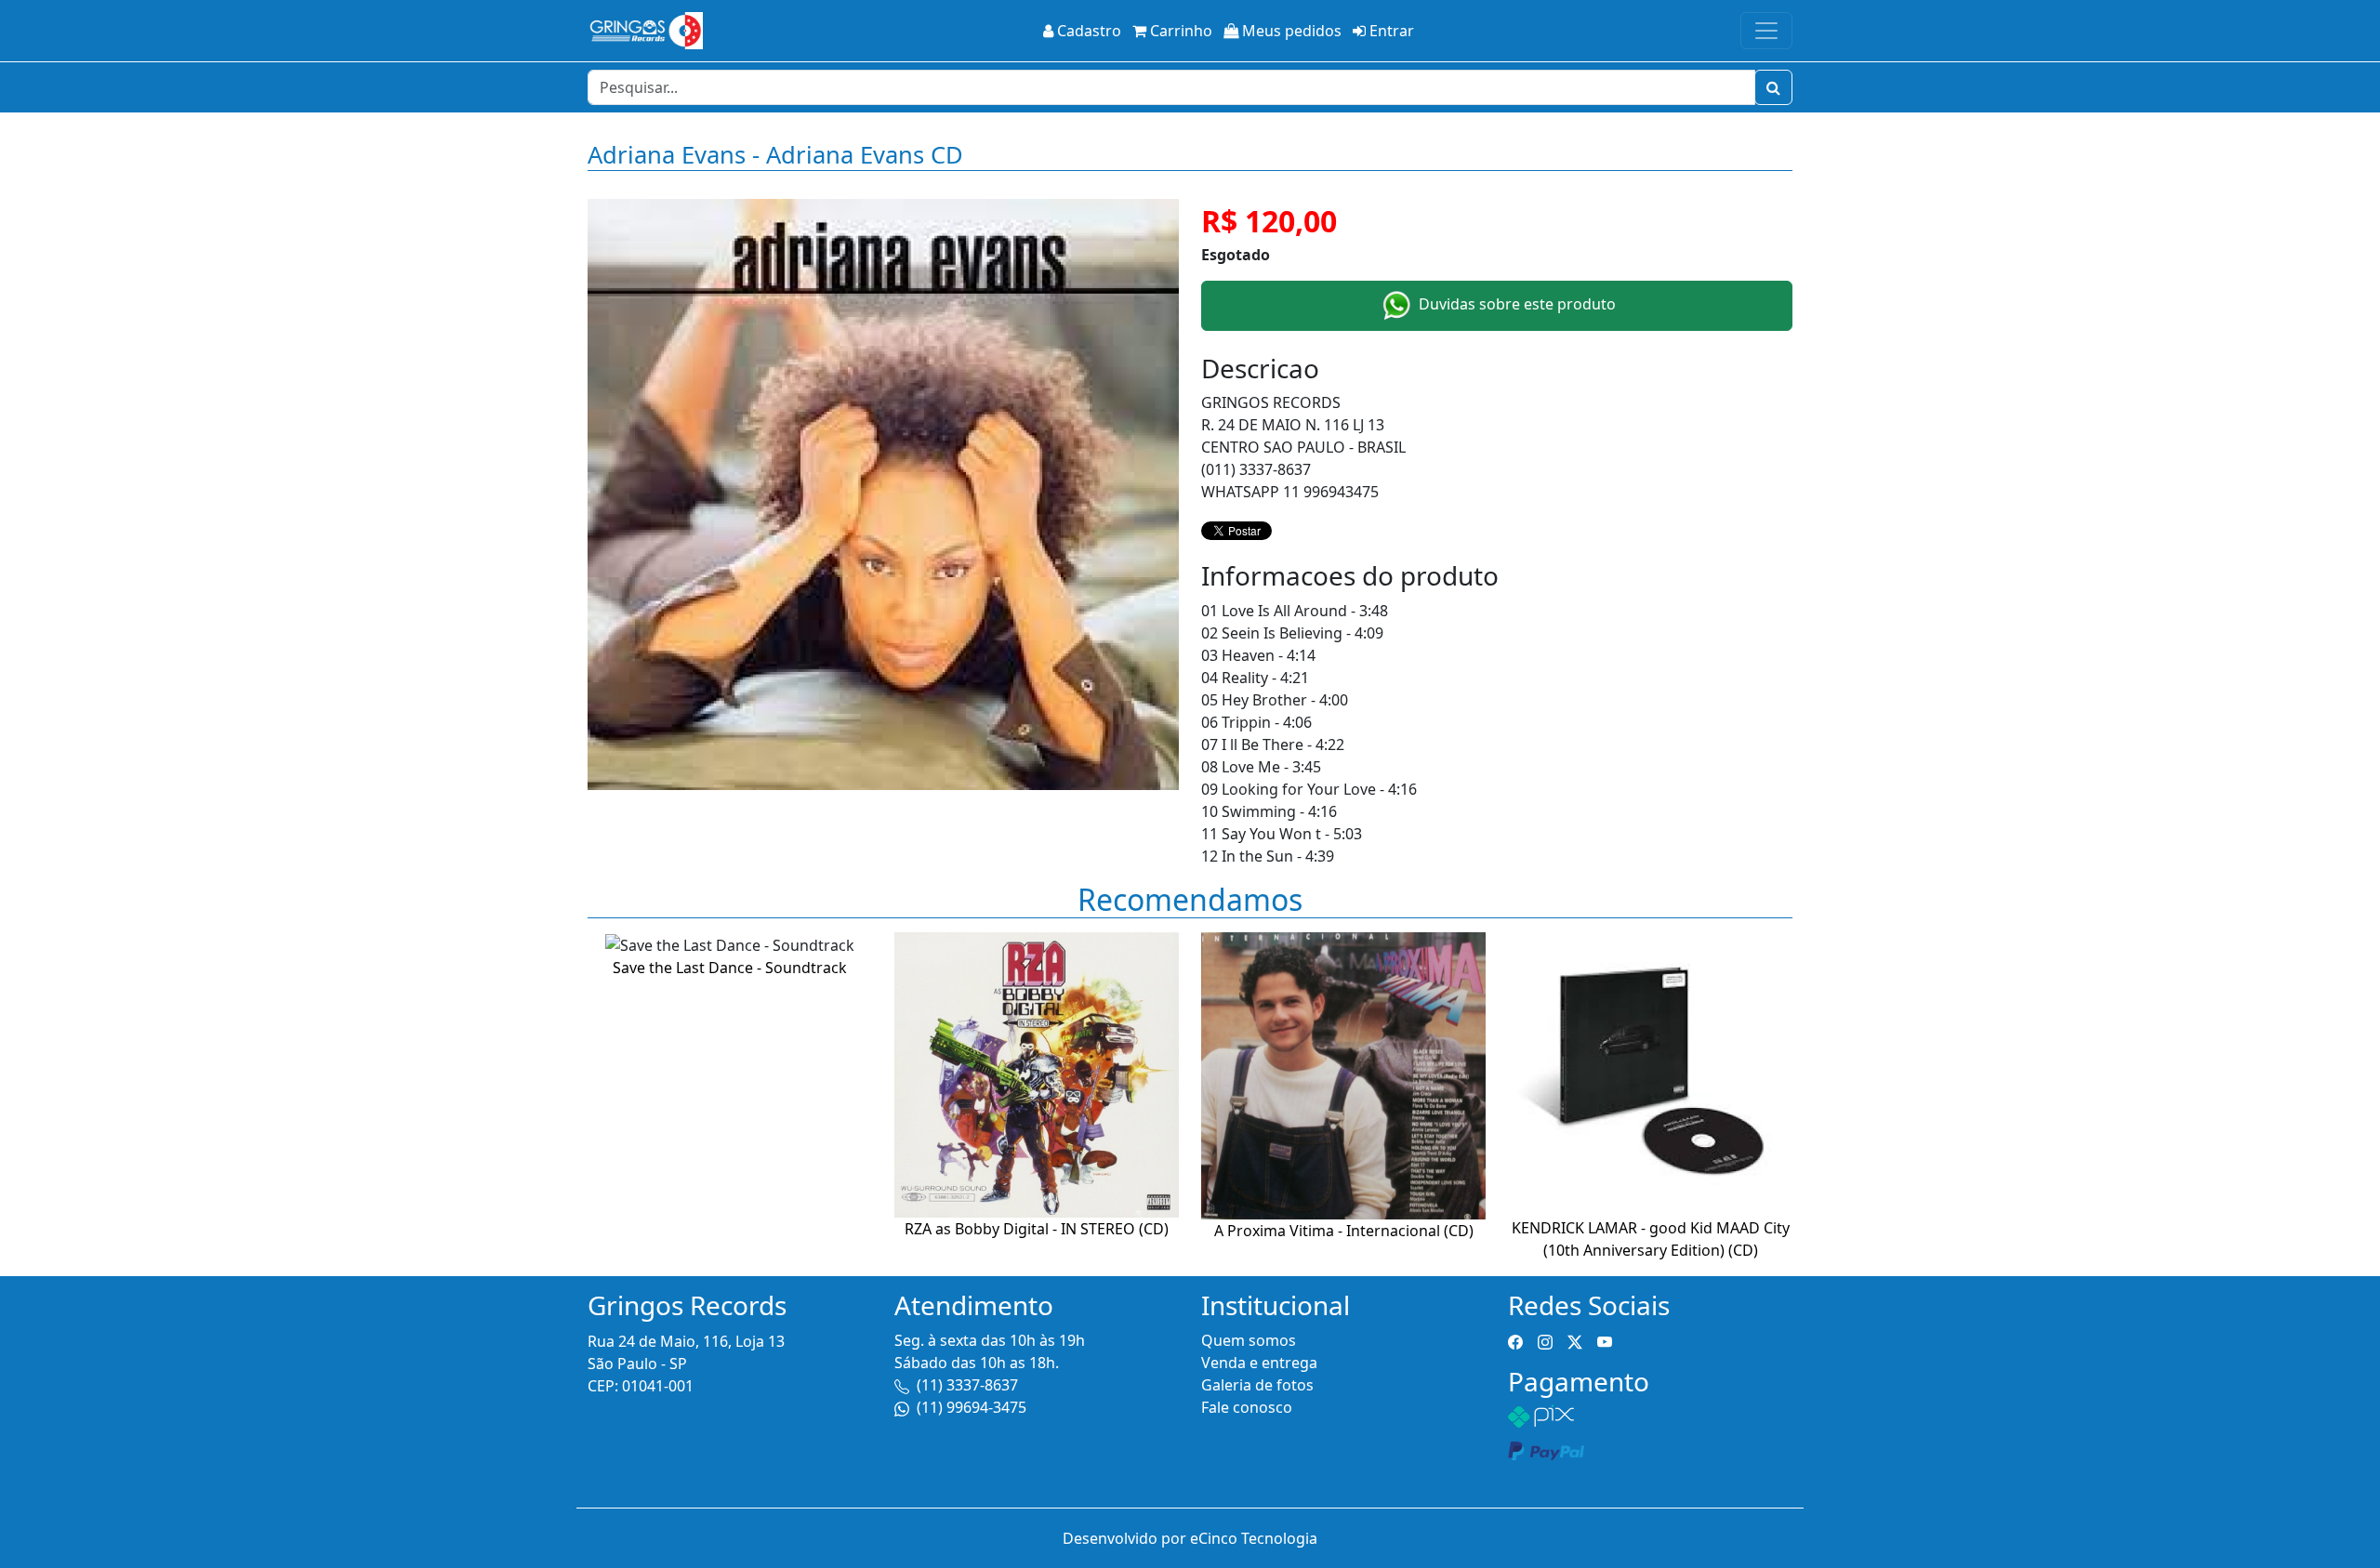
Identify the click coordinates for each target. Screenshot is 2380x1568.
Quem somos (1249, 1340)
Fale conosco (1247, 1407)
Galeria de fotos (1257, 1385)
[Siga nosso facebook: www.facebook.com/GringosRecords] (1515, 1340)
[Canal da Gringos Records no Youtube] (1605, 1340)
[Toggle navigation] (1766, 31)
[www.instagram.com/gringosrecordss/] (1545, 1340)
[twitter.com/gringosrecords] (1575, 1340)
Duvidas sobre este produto (1515, 304)
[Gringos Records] (645, 31)
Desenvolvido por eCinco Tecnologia (1190, 1538)
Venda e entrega (1259, 1363)
